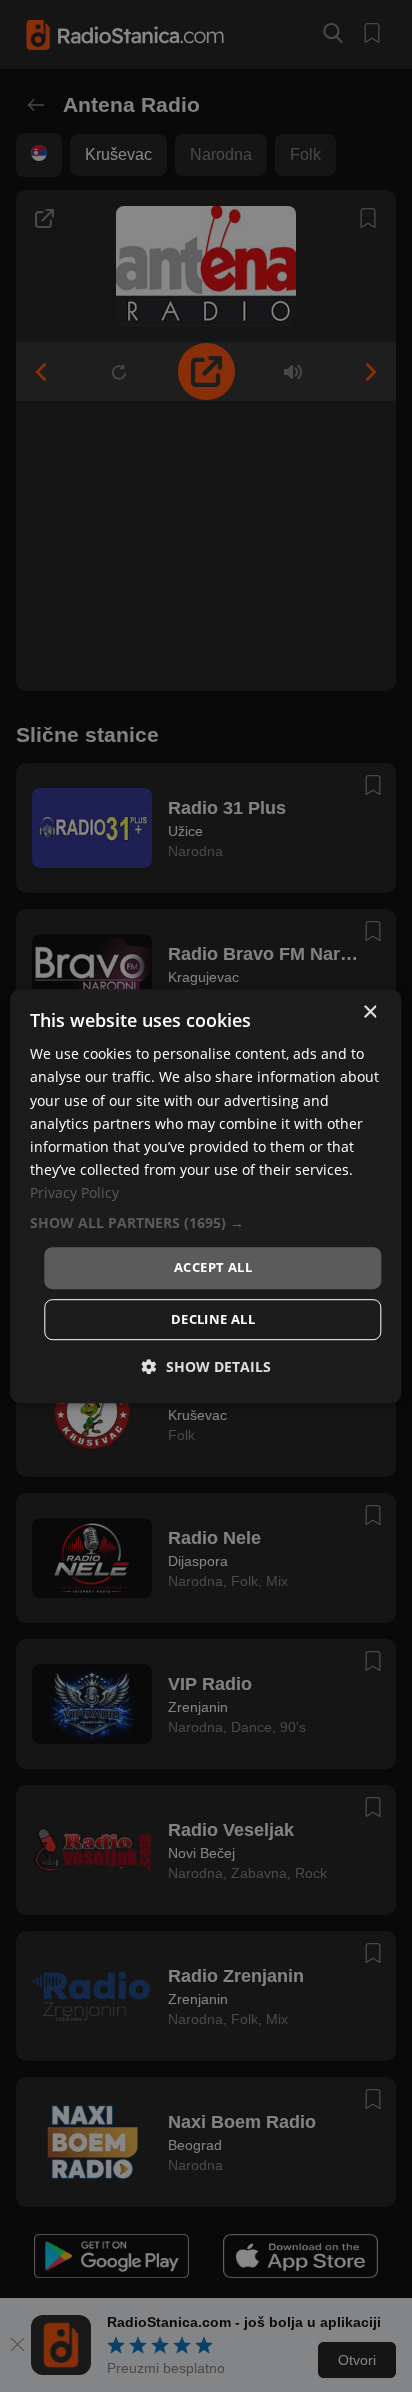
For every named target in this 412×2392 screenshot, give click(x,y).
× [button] (369, 1012)
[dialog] (205, 1196)
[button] (205, 1223)
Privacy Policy (74, 1192)
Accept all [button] (213, 1267)
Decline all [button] (213, 1319)
